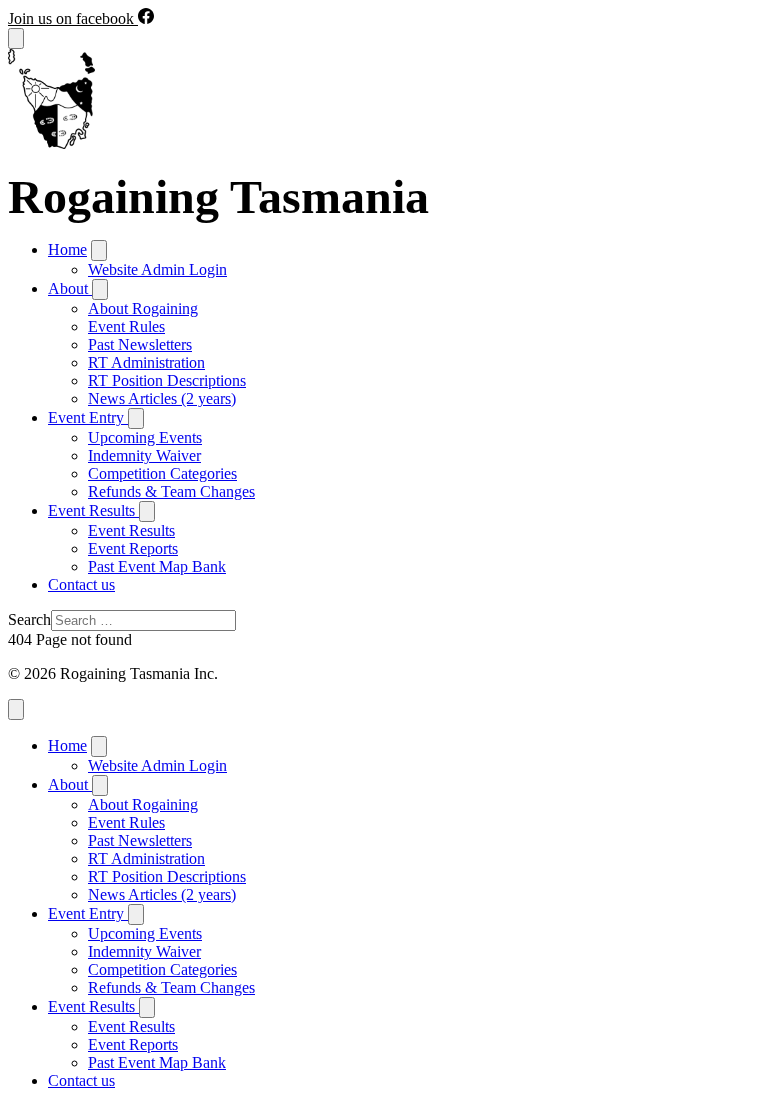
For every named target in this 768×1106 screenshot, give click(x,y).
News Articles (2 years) (162, 398)
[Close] (16, 709)
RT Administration (146, 362)
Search (29, 619)
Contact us (81, 584)
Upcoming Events (145, 437)
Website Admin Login (157, 269)
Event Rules (126, 326)
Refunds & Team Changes (171, 491)
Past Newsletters (140, 344)
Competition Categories (162, 473)
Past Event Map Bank (157, 566)
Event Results (131, 530)
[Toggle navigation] (16, 38)
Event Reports (133, 548)
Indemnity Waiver (144, 455)
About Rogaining (143, 308)
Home (67, 249)
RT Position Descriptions (167, 380)
